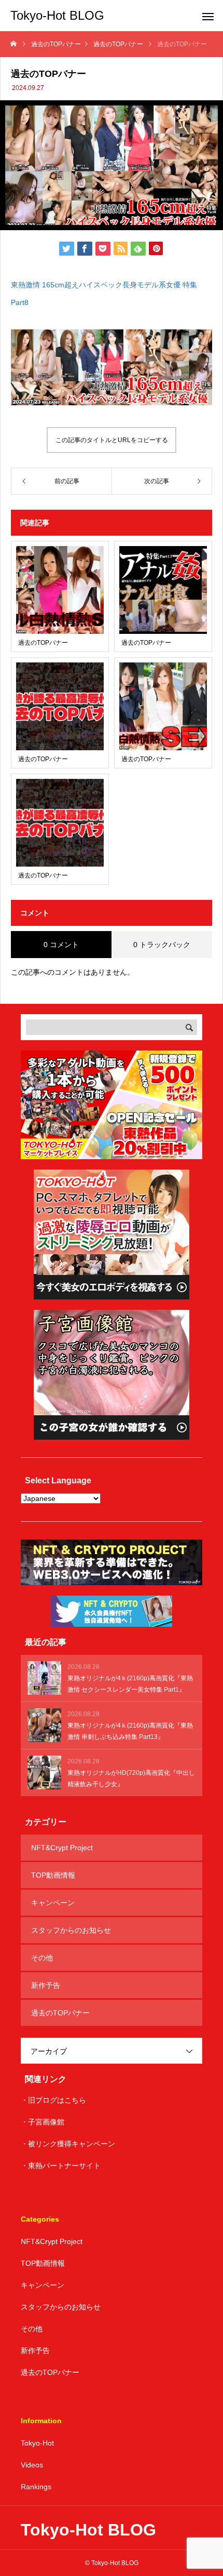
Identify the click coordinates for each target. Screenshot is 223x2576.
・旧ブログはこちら (53, 2100)
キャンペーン (53, 1903)
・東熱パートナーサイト (61, 2166)
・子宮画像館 (43, 2122)
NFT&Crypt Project (62, 1848)
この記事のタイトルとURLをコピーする (112, 440)
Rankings (36, 2487)
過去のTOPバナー (60, 2013)
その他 (42, 1958)
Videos (32, 2465)
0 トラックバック (162, 945)
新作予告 (46, 1985)
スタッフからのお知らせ (71, 1930)
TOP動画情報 (53, 1875)
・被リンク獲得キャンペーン (68, 2144)
